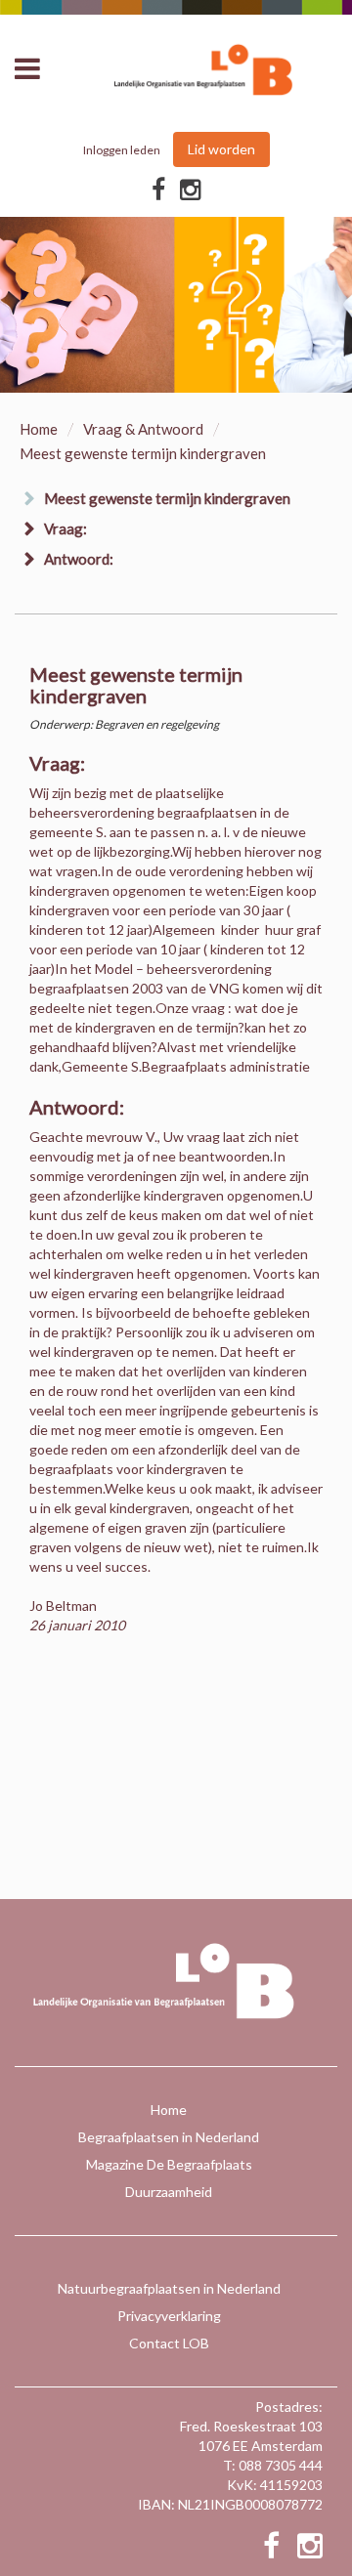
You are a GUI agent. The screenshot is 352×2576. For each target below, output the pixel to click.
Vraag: (66, 528)
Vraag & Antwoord (143, 429)
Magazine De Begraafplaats (169, 2164)
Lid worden (221, 149)
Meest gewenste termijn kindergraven (167, 498)
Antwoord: (79, 559)
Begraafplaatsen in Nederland (169, 2137)
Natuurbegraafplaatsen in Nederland (169, 2288)
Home (39, 429)
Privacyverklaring (169, 2316)
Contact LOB (169, 2343)
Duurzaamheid (169, 2192)
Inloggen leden (122, 150)
